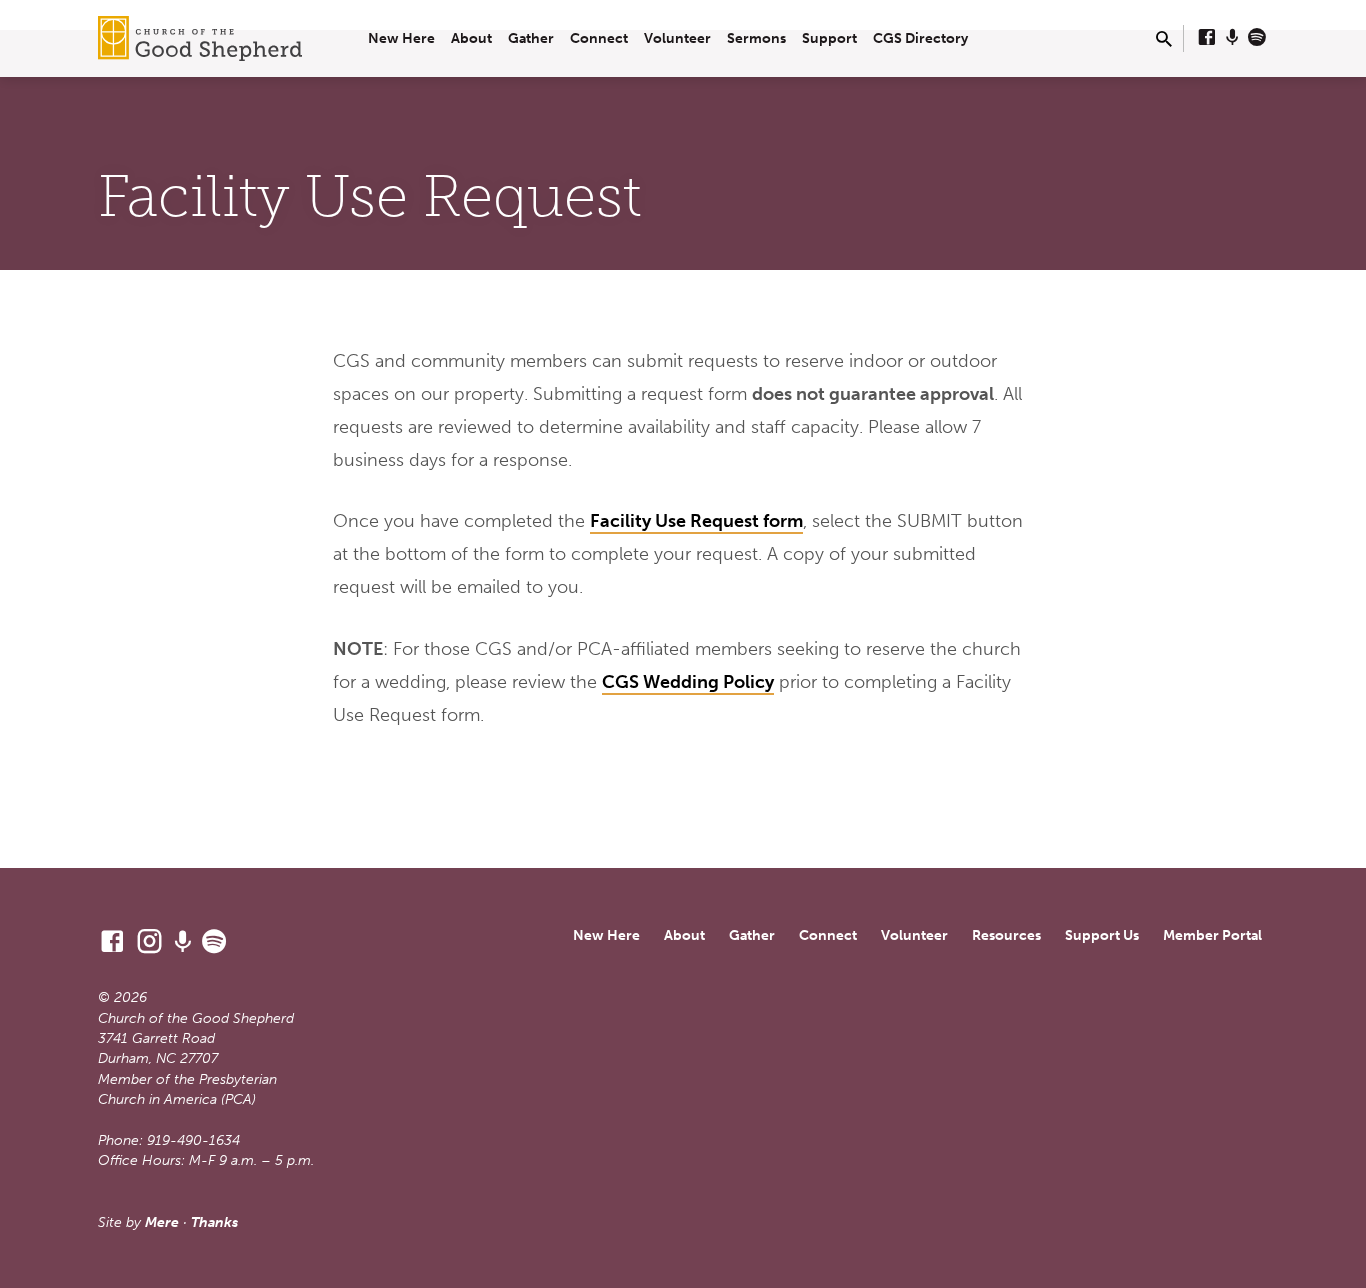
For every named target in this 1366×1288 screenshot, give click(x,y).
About (471, 38)
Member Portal (1212, 935)
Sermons (756, 38)
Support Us (1102, 935)
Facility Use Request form (696, 521)
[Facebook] (1207, 38)
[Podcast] (1232, 38)
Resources (1006, 935)
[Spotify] (1257, 38)
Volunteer (677, 38)
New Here (401, 38)
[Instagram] (149, 942)
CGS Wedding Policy (688, 682)
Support (829, 38)
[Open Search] (1164, 40)
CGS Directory (920, 38)
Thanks (214, 1222)
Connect (599, 38)
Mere (162, 1222)
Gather (531, 38)
